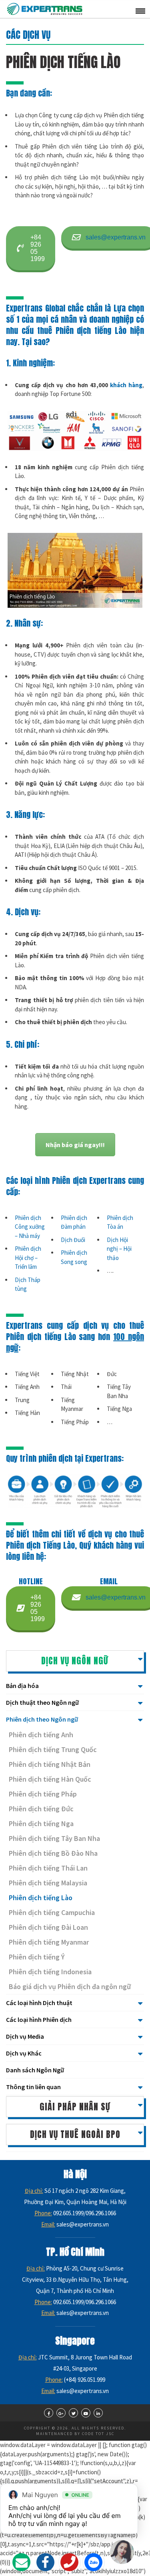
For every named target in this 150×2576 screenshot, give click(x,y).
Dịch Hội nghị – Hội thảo (119, 1249)
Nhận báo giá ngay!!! (75, 1145)
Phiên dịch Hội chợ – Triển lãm (28, 1258)
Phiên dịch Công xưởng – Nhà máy (30, 1227)
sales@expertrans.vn (116, 237)
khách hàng (126, 385)
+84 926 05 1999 (38, 248)
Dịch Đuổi (73, 1240)
